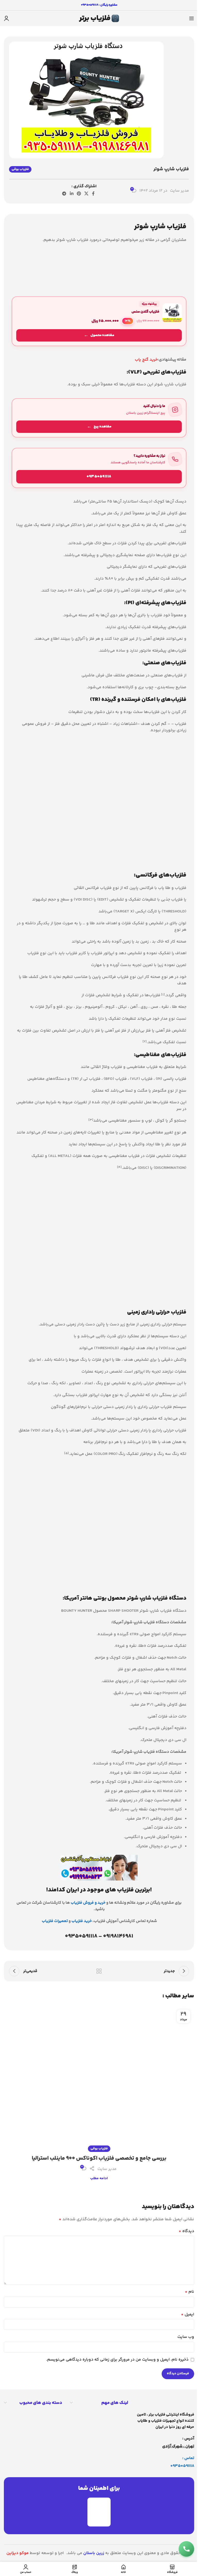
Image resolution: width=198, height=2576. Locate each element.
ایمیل (188, 2315)
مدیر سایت (179, 191)
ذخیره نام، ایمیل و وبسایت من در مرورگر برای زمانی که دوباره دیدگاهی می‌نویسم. (117, 2360)
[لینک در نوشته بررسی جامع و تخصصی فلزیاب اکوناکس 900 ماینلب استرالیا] (99, 2077)
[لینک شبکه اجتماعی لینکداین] (72, 194)
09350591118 (182, 2466)
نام (189, 2292)
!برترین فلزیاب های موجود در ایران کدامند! (99, 1890)
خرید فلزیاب (82, 1921)
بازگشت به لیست (99, 1971)
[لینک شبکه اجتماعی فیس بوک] (93, 194)
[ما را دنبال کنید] (99, 418)
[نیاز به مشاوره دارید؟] (99, 468)
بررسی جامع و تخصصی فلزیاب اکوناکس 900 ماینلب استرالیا (99, 2158)
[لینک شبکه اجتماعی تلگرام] (64, 194)
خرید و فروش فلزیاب (88, 1903)
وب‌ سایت (186, 2337)
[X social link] (86, 194)
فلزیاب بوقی (20, 169)
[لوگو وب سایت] (99, 18)
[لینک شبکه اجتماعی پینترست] (79, 194)
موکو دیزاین (18, 2553)
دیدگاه (186, 2231)
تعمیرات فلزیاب (55, 1921)
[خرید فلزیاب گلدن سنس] (99, 321)
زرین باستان (94, 2553)
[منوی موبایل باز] (192, 18)
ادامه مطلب (99, 2178)
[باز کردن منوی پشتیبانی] (186, 2549)
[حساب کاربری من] (6, 18)
